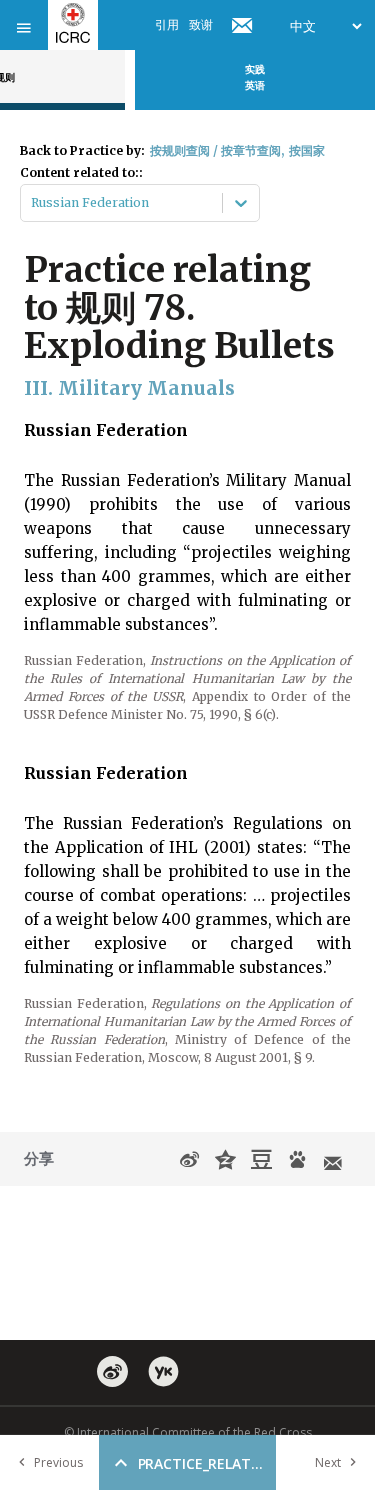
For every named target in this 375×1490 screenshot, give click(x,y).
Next (328, 1462)
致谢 (201, 24)
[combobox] (32, 203)
